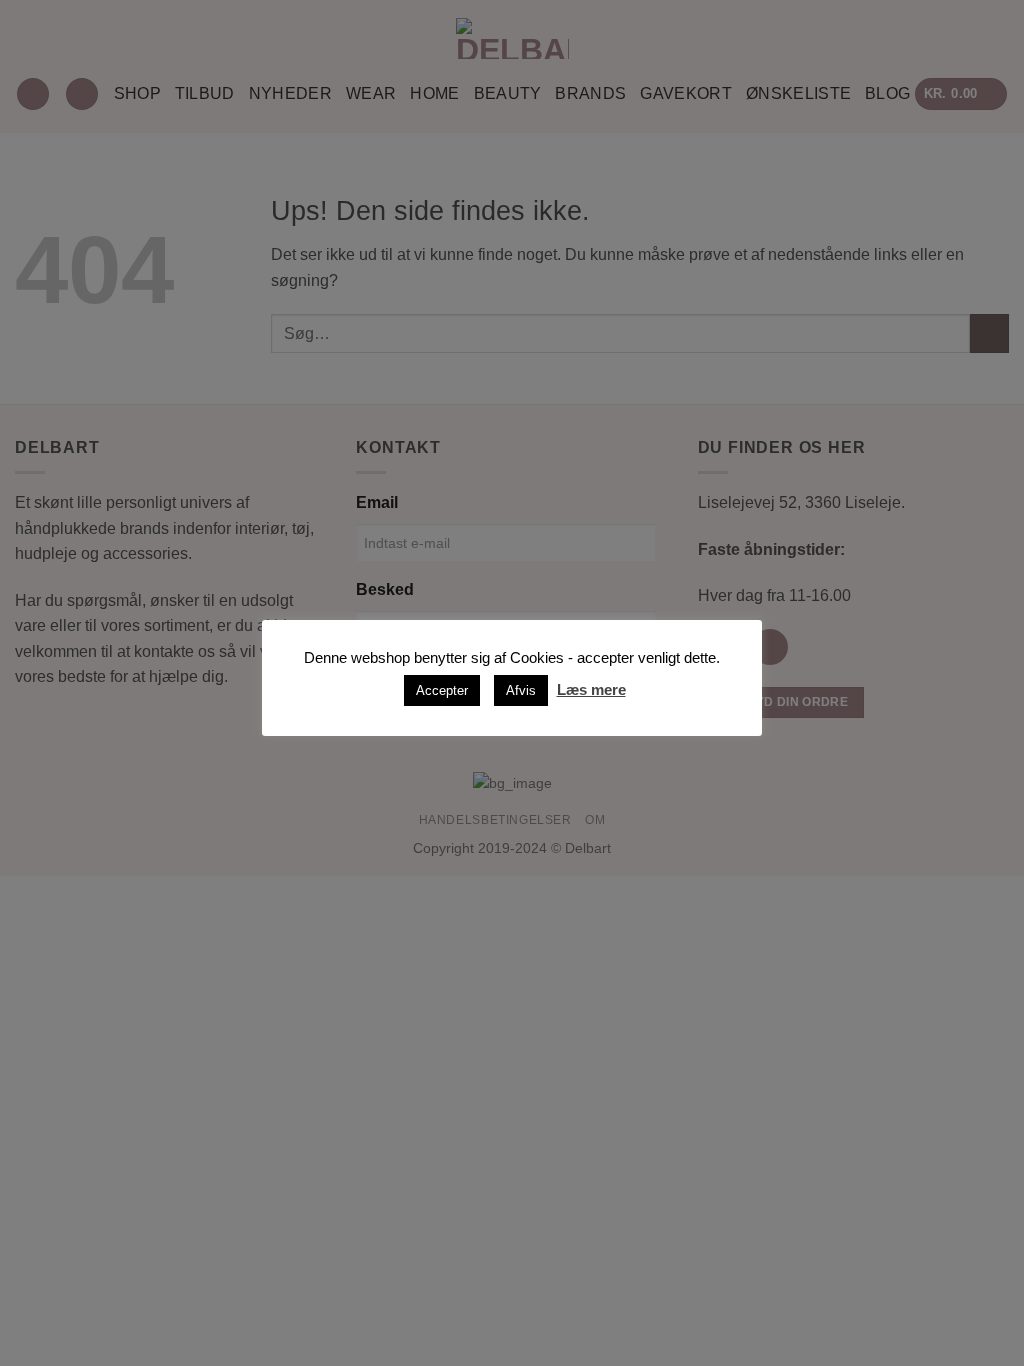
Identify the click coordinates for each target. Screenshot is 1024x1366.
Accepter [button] (442, 690)
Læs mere (591, 689)
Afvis (521, 690)
